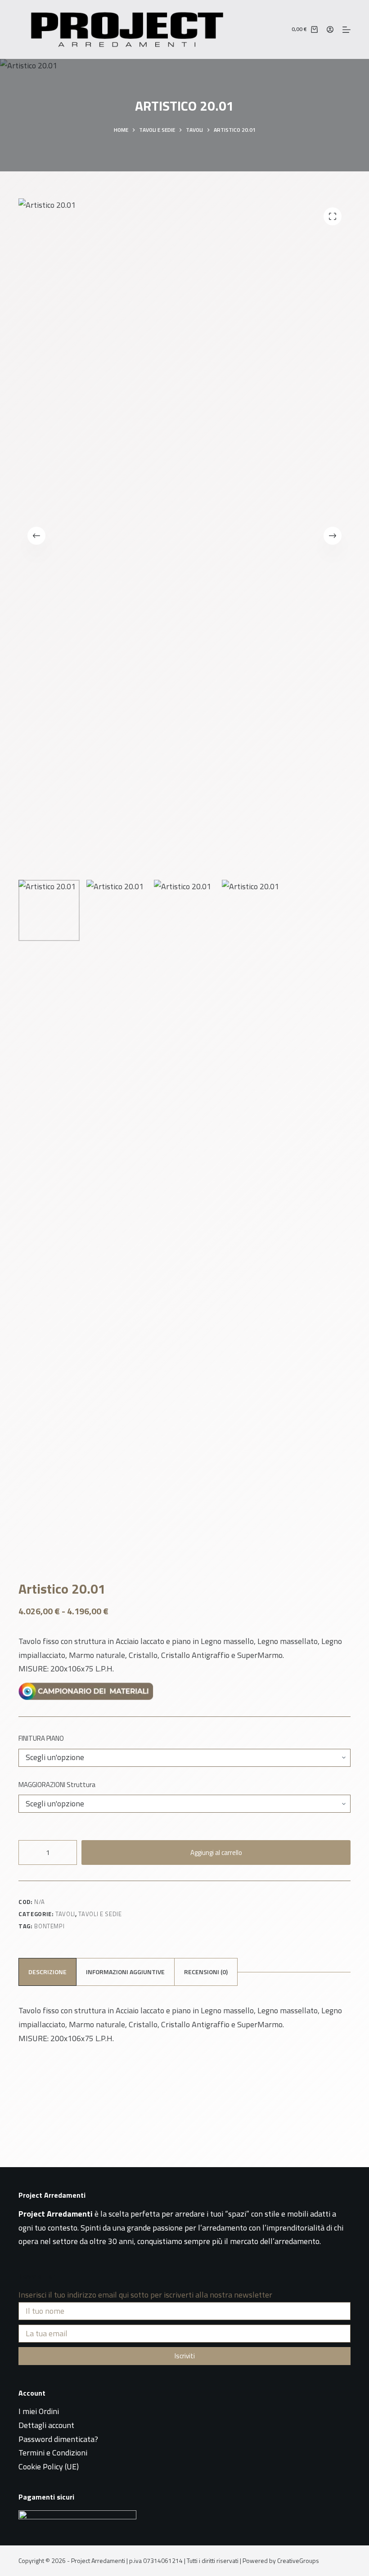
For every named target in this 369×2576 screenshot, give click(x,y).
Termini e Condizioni (53, 2453)
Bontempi (49, 1926)
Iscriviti (185, 2356)
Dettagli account (46, 2425)
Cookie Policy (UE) (49, 2466)
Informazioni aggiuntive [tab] (125, 1972)
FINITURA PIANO (41, 1738)
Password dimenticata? (58, 2439)
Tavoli (65, 1914)
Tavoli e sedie (100, 1914)
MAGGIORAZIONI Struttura (57, 1785)
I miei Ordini (39, 2411)
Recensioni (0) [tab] (206, 1972)
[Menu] (346, 30)
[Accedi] (330, 29)
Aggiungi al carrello (216, 1852)
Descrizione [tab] (47, 1972)
